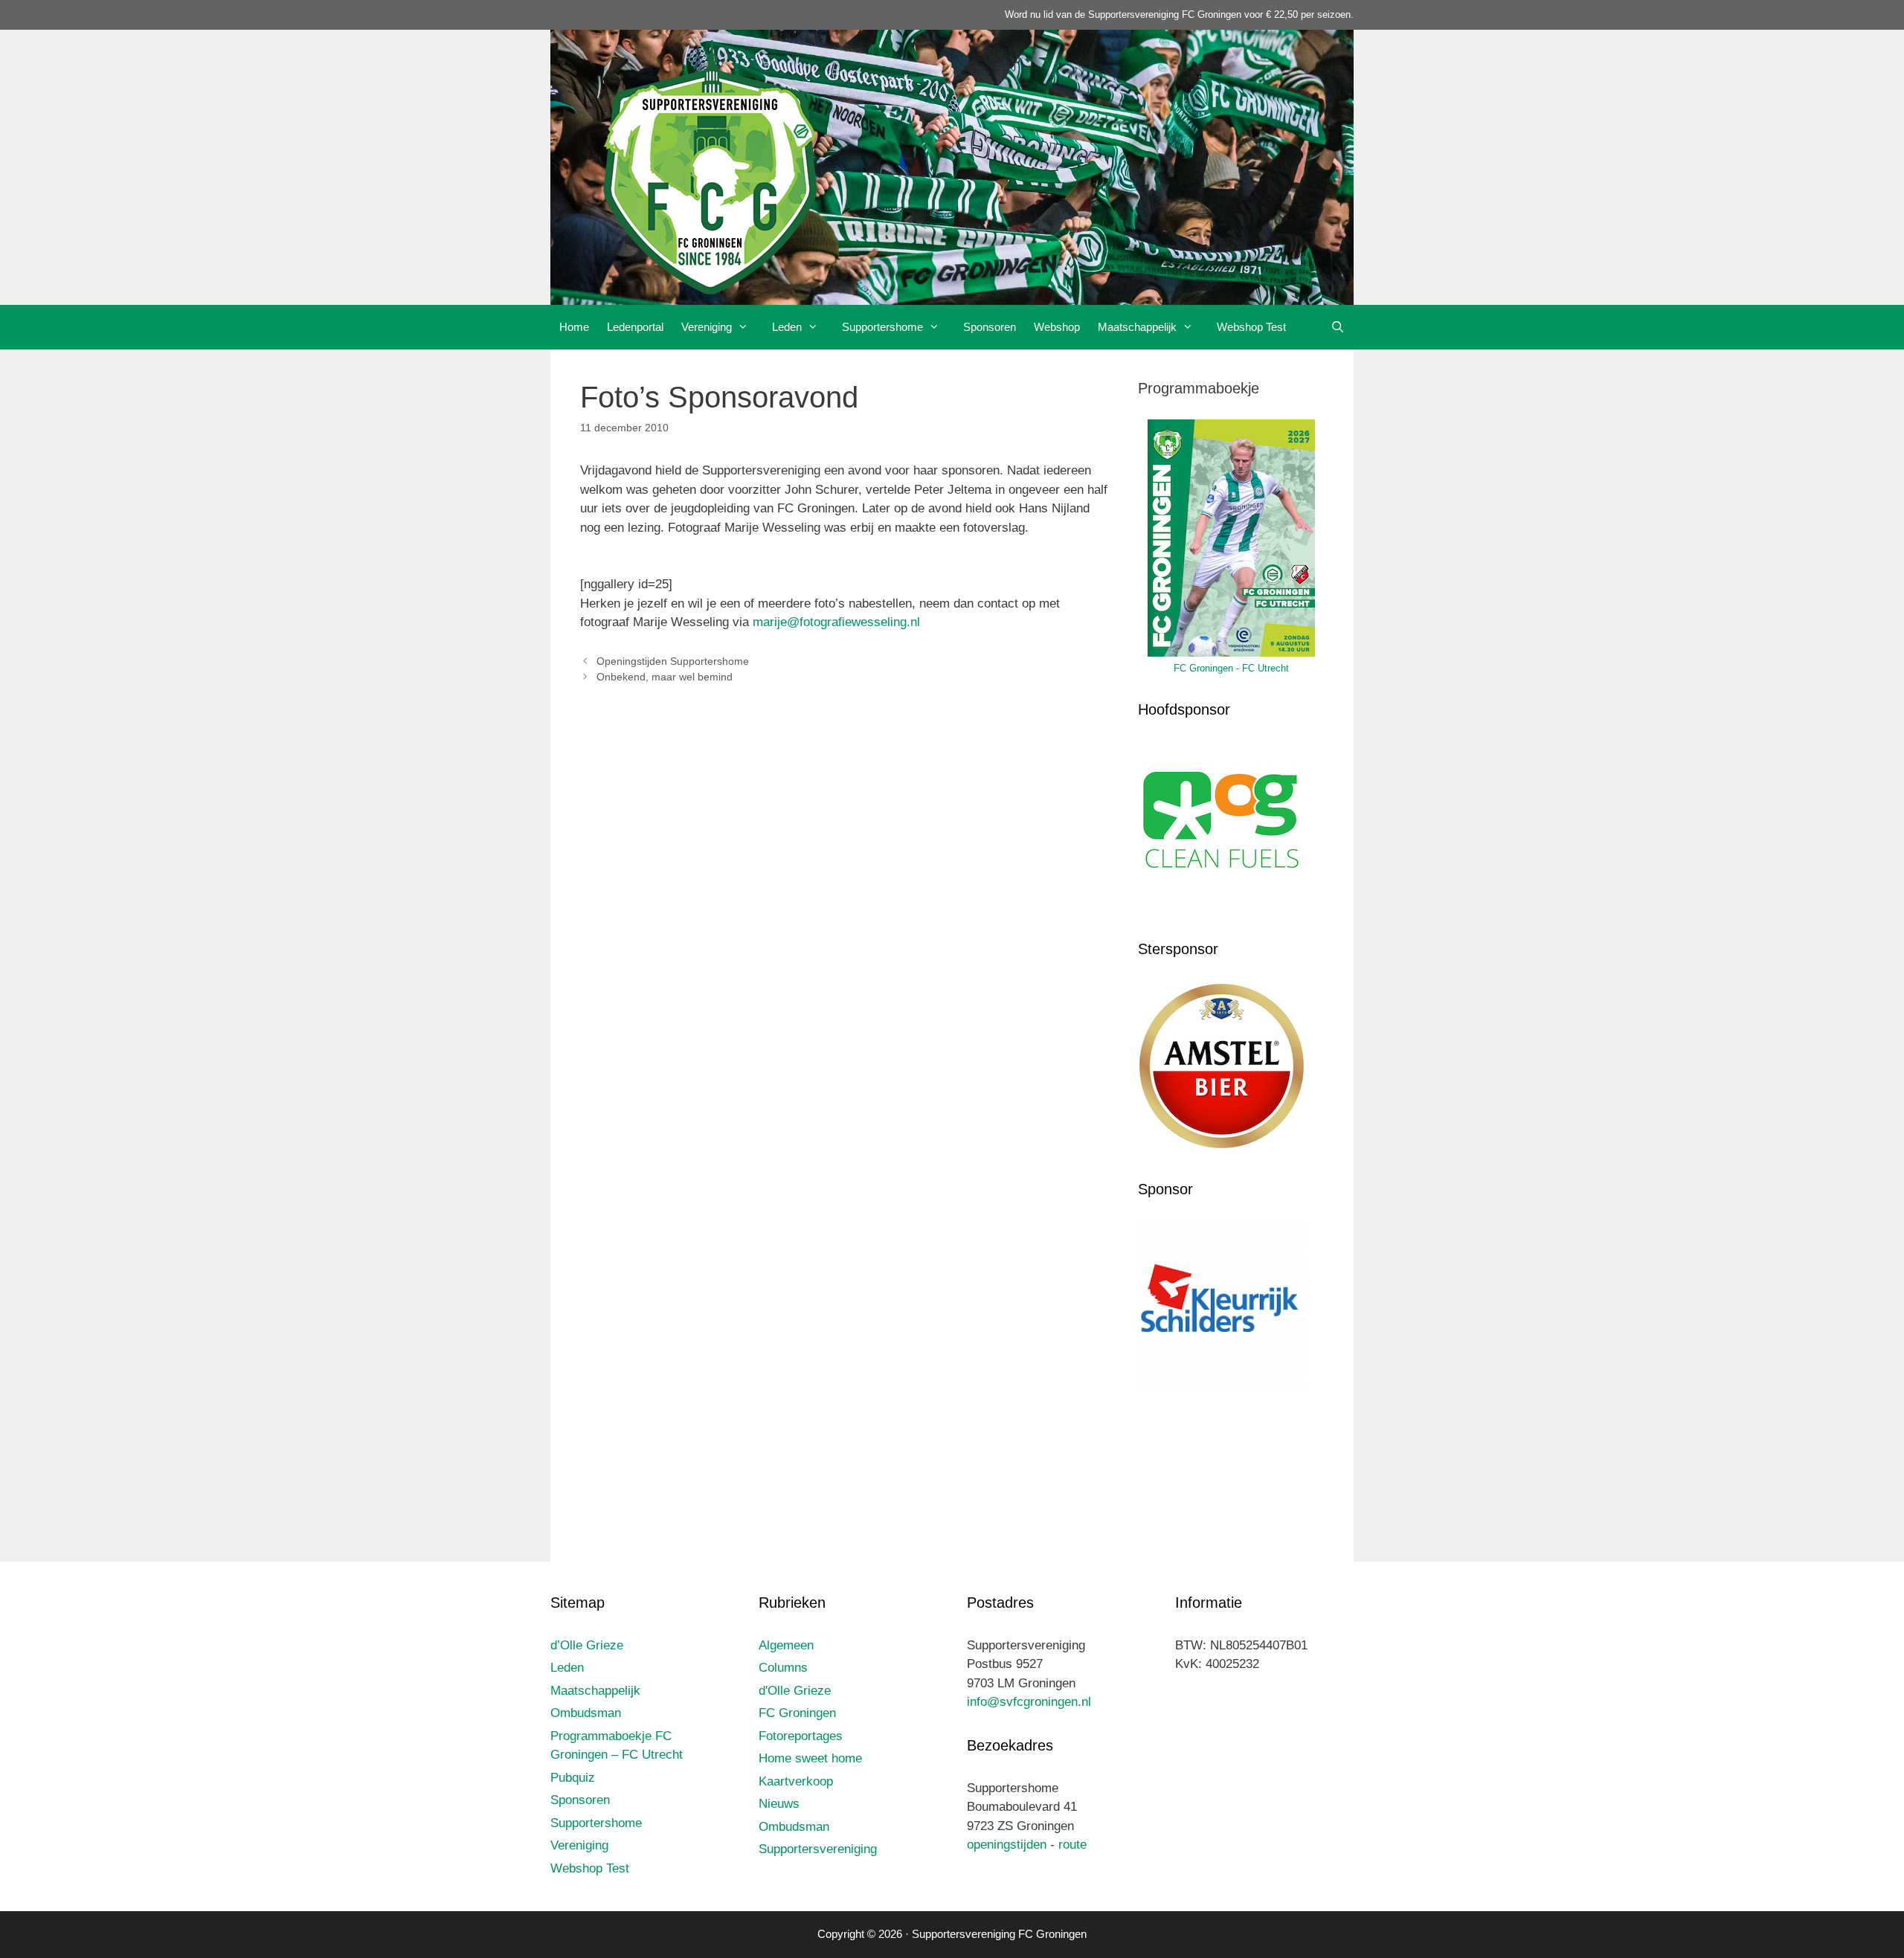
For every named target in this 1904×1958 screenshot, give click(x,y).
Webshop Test (1251, 327)
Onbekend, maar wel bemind (665, 677)
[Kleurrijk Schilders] (1222, 1386)
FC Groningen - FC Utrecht (1231, 668)
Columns (783, 1668)
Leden (787, 327)
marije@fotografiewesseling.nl (836, 622)
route (1072, 1845)
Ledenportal (635, 327)
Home (574, 327)
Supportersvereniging (818, 1849)
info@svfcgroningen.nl (1029, 1702)
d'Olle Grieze (795, 1691)
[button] (747, 327)
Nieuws (779, 1804)
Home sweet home (810, 1758)
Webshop (1057, 327)
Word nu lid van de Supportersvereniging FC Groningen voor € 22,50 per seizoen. (1179, 15)
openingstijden (1007, 1845)
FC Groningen (797, 1713)
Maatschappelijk (1137, 327)
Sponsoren (990, 327)
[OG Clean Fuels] (1222, 906)
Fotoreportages (801, 1736)
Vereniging (707, 327)
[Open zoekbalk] (1338, 327)
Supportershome (882, 327)
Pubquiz (573, 1778)
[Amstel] (1222, 1146)
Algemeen (786, 1645)
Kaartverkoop (796, 1781)
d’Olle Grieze (587, 1645)
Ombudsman (586, 1713)
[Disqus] (844, 916)
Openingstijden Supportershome (673, 661)
